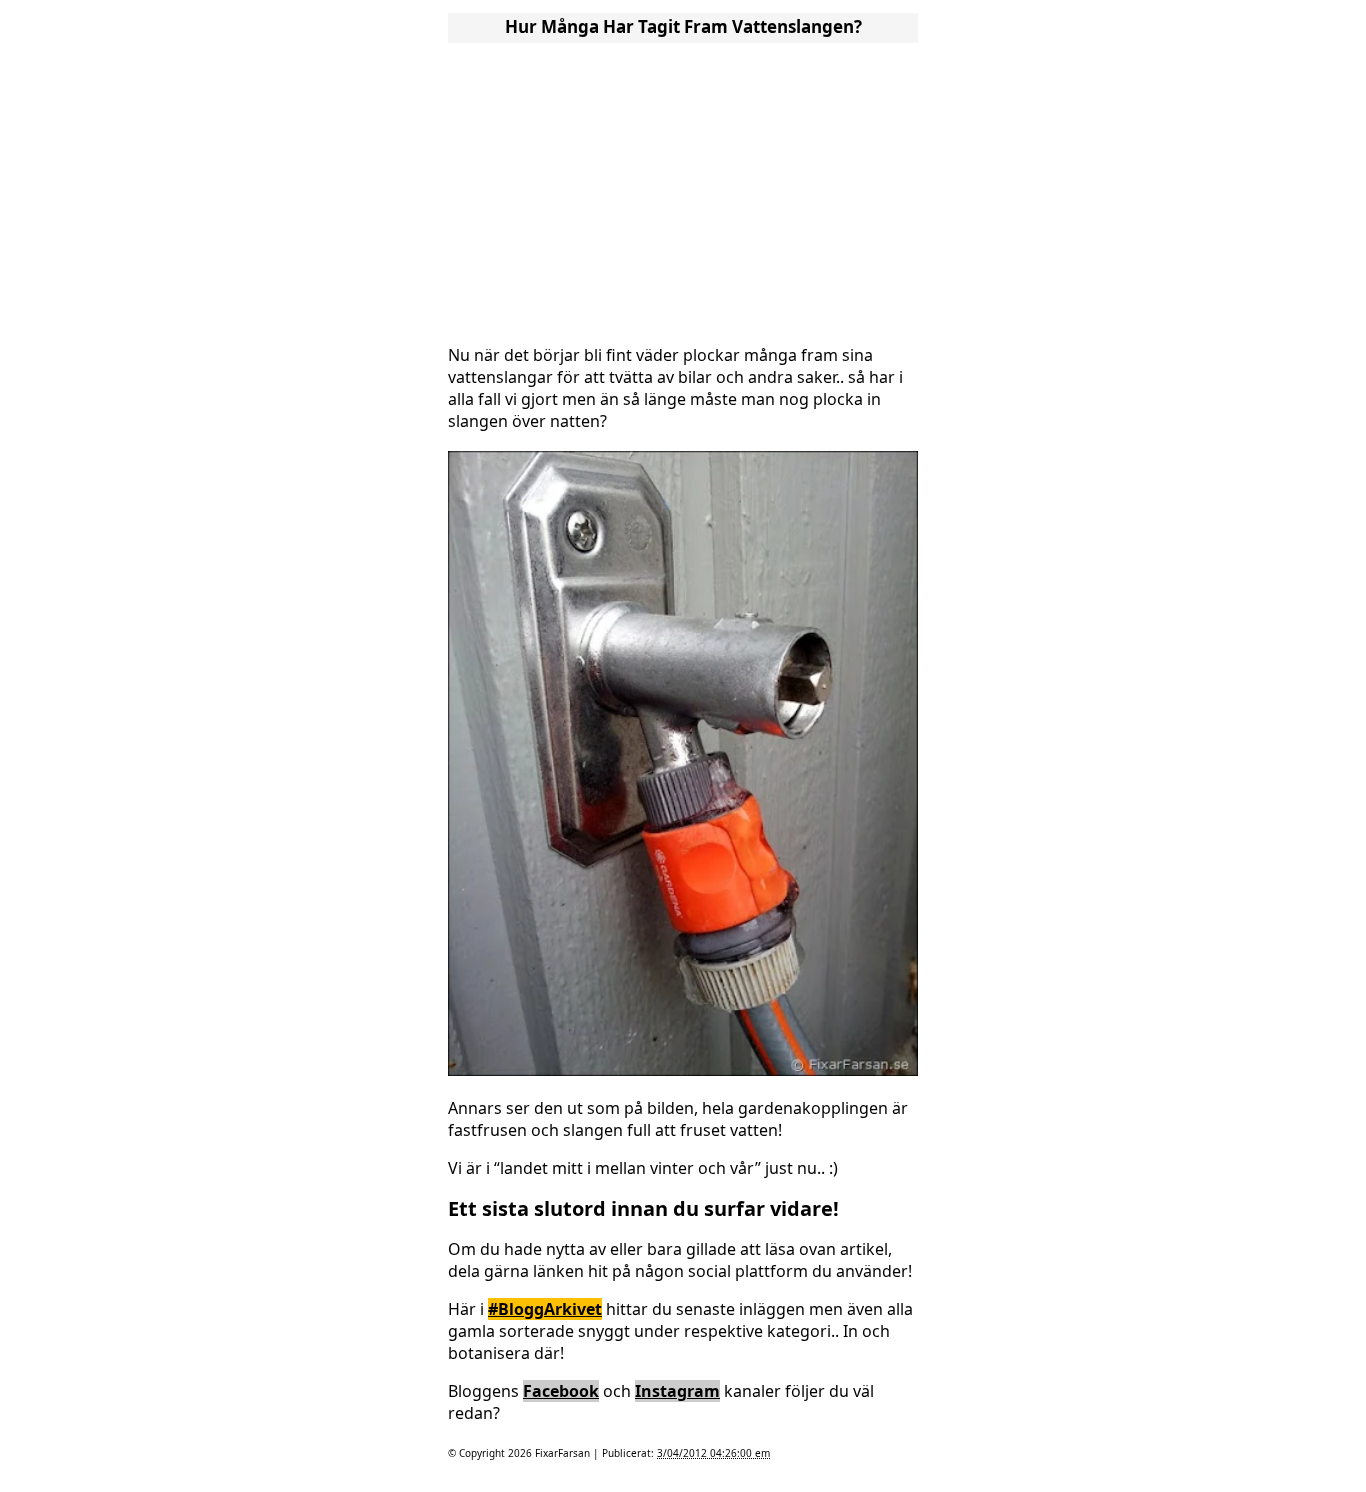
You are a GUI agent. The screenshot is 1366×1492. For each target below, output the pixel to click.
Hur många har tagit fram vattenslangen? (683, 26)
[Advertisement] (683, 188)
